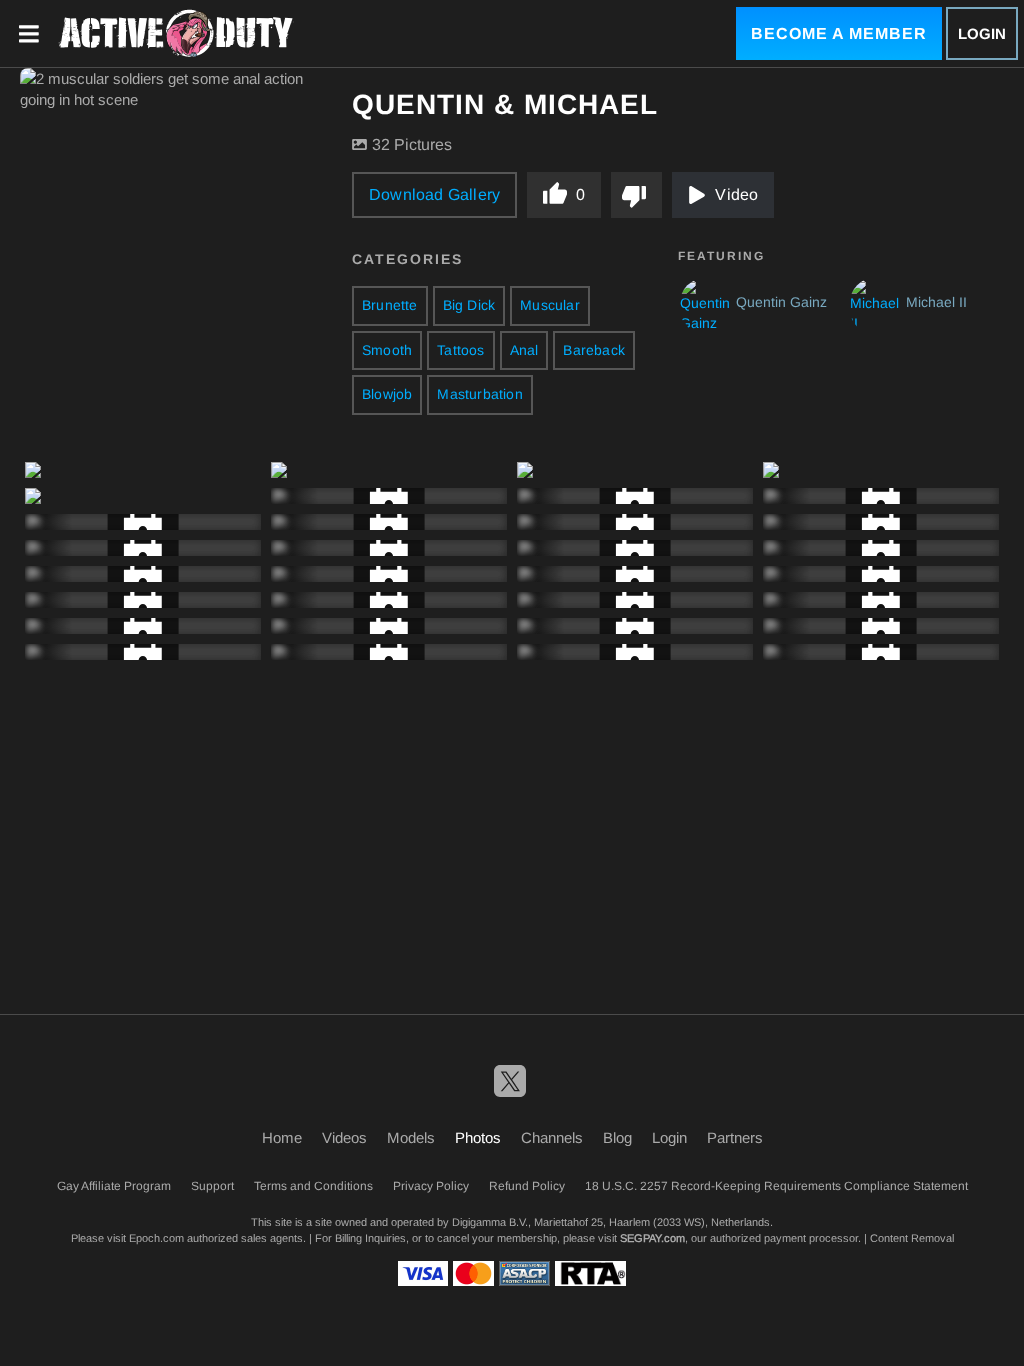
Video (736, 194)
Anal (524, 350)
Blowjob (387, 394)
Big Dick (469, 305)
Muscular (550, 305)
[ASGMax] (176, 34)
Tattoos (460, 350)
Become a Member (839, 33)
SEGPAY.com (652, 1238)
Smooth (387, 350)
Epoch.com (156, 1238)
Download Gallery (434, 194)
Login (982, 33)
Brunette (390, 305)
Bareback (594, 350)
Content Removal (912, 1238)
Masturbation (479, 394)
